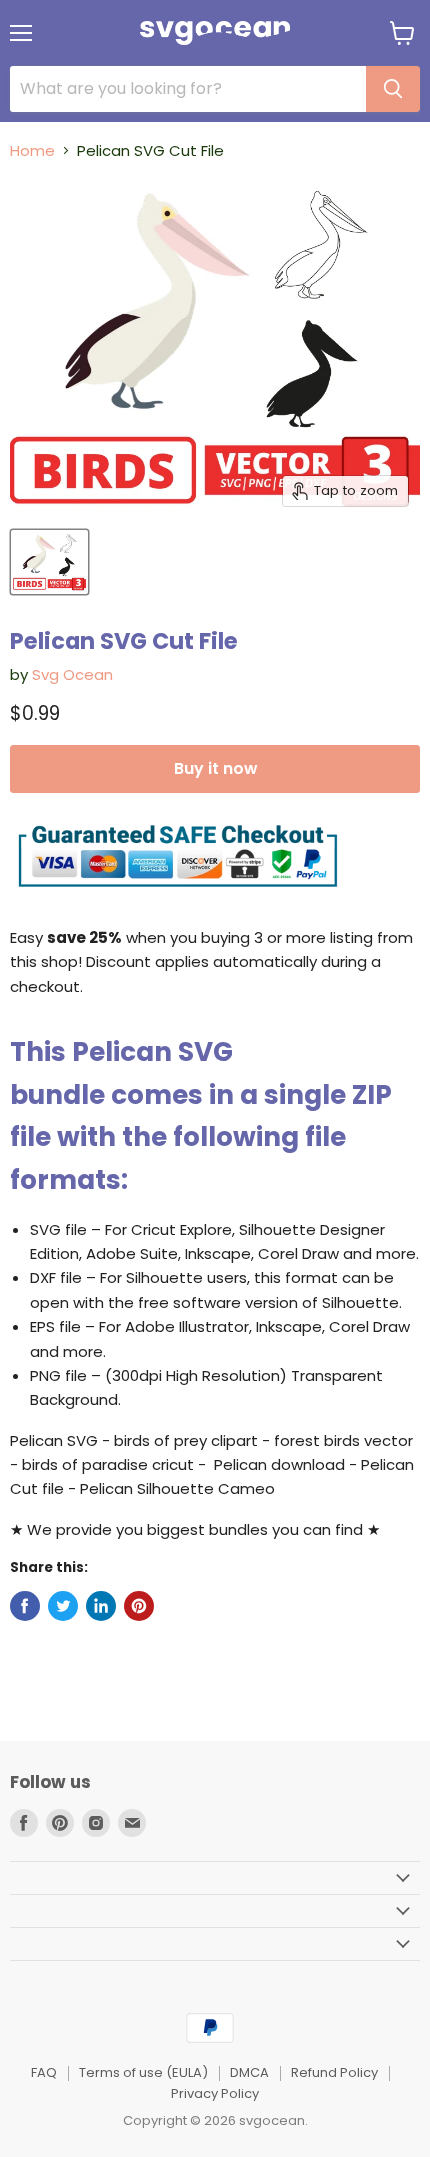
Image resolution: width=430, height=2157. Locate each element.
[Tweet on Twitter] (63, 1606)
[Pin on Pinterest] (139, 1606)
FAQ (44, 2072)
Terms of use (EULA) (143, 2072)
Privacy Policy (215, 2093)
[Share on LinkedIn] (101, 1606)
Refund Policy (334, 2072)
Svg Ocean (72, 674)
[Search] (393, 89)
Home (32, 150)
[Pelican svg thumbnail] (49, 562)
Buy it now (215, 768)
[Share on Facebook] (25, 1606)
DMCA (249, 2072)
